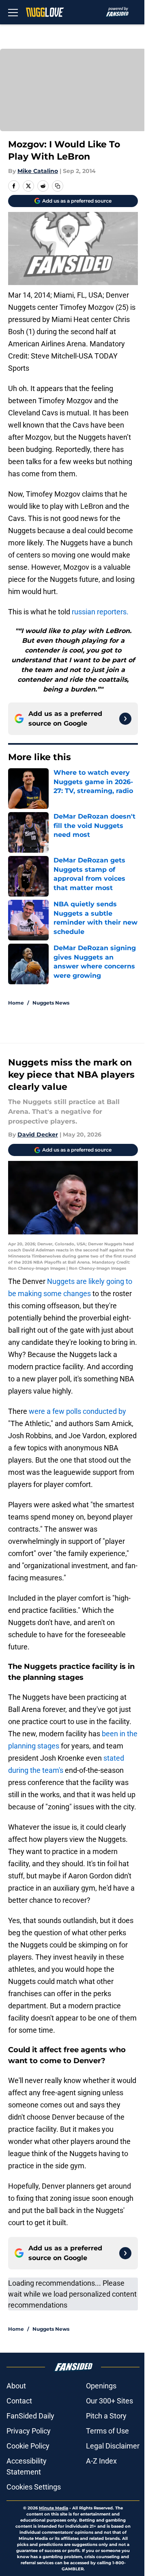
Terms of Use (107, 2431)
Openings (101, 2386)
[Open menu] (13, 12)
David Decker (38, 1135)
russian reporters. (101, 612)
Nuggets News (51, 1003)
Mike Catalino (38, 171)
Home (16, 1003)
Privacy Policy (29, 2431)
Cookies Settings (34, 2487)
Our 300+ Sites (109, 2401)
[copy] (58, 186)
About (16, 2386)
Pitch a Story (106, 2416)
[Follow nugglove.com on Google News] (125, 719)
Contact (19, 2401)
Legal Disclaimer (113, 2446)
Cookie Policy (28, 2446)
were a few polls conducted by (77, 1411)
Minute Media (54, 2508)
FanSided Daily (30, 2416)
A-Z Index (101, 2461)
